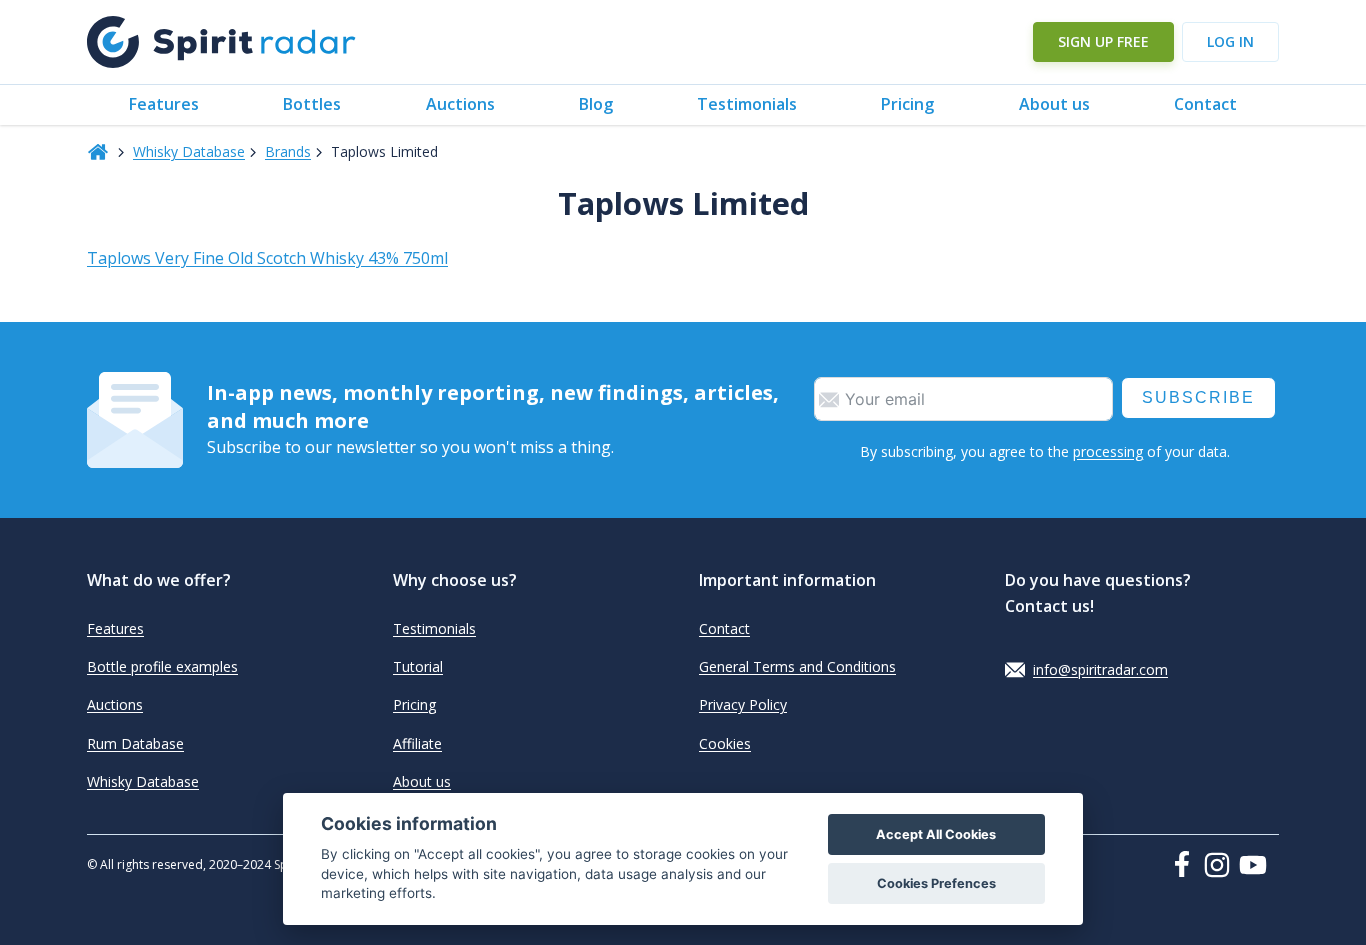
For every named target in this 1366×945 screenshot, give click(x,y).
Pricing (907, 104)
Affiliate (417, 743)
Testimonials (747, 104)
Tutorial (418, 666)
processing (1108, 451)
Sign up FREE (1103, 41)
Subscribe (1198, 397)
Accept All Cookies (936, 834)
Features (164, 104)
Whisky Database (189, 151)
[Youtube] (1259, 865)
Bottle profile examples (162, 666)
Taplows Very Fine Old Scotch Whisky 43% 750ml (267, 258)
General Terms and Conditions (797, 666)
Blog (596, 104)
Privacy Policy (743, 704)
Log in (1230, 41)
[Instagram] (1221, 865)
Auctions (460, 104)
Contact (1205, 104)
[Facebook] (1186, 864)
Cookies (725, 743)
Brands (288, 151)
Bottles (312, 104)
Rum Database (135, 743)
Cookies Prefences (936, 883)
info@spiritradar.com (1100, 669)
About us (1054, 104)
